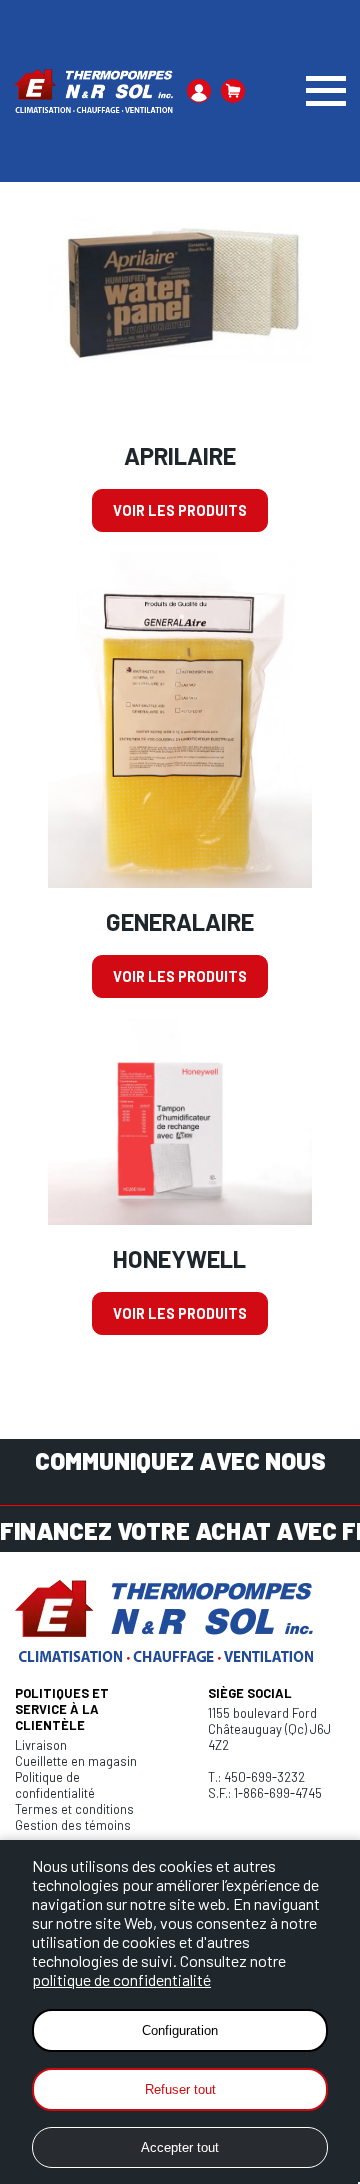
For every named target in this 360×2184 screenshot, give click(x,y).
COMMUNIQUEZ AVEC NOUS (180, 1460)
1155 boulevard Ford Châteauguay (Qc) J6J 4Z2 (269, 1729)
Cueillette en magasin (76, 1761)
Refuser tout (180, 2089)
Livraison (41, 1745)
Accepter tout (180, 2147)
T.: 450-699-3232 (256, 1777)
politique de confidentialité (121, 1979)
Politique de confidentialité (55, 1785)
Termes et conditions (74, 1809)
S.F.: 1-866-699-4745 (265, 1793)
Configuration (180, 2030)
